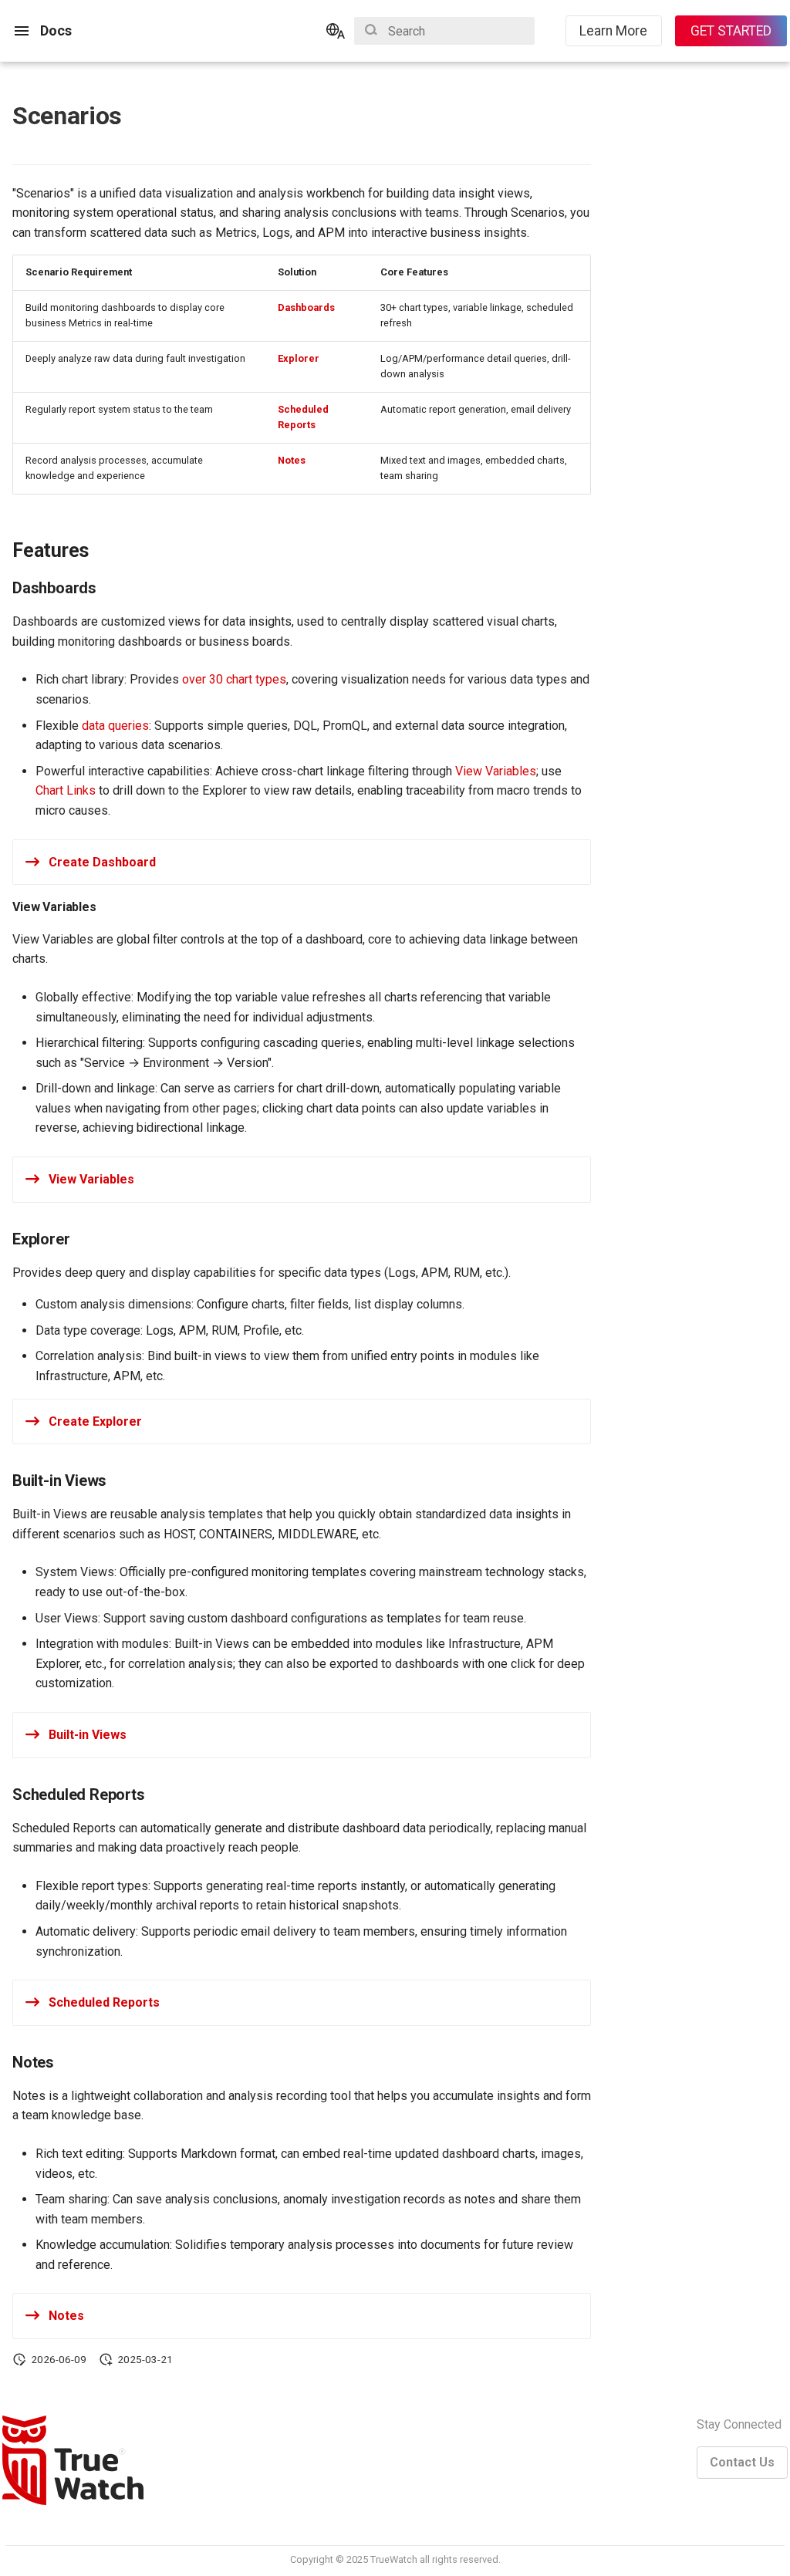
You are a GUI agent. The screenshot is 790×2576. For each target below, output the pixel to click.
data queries (115, 726)
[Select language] (336, 31)
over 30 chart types (234, 679)
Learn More (613, 31)
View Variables (496, 771)
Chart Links (66, 790)
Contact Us (742, 2462)
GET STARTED (731, 31)
